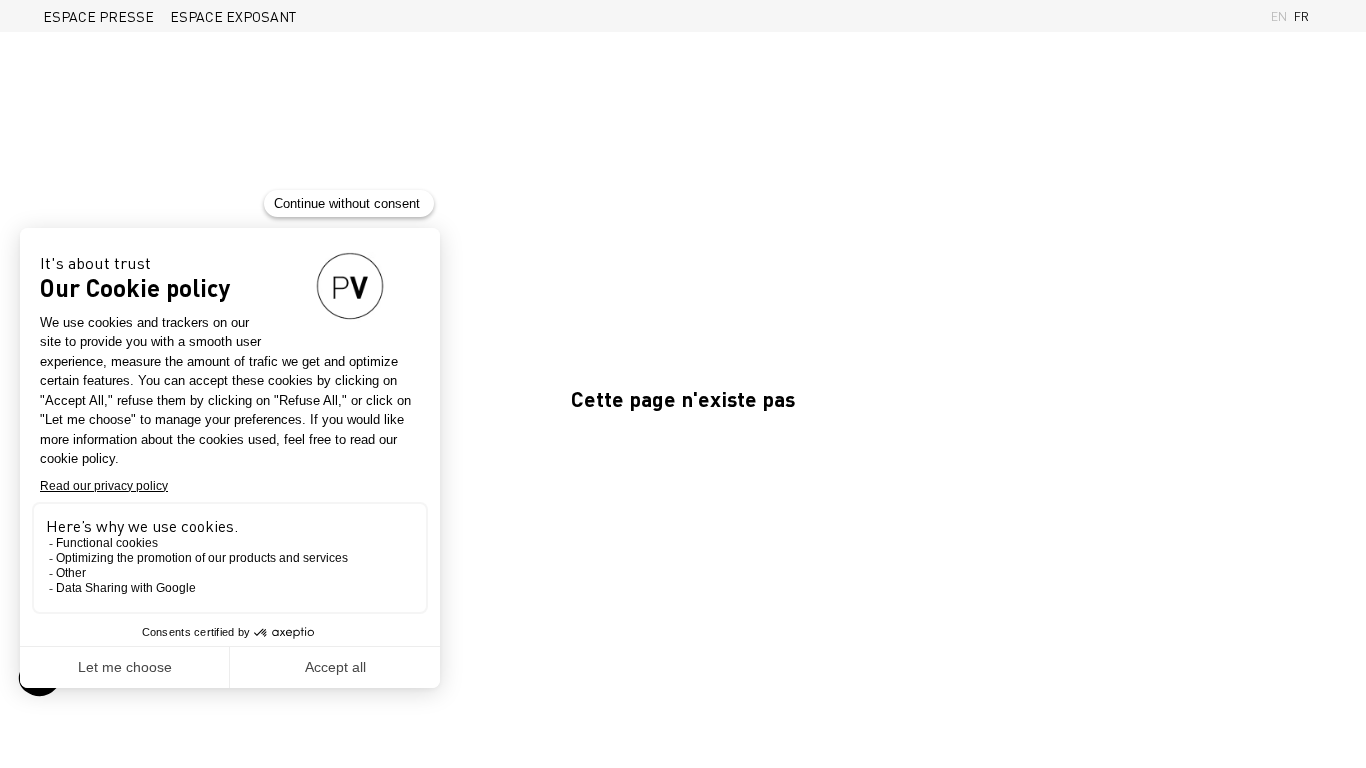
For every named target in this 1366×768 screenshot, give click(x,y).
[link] (98, 16)
